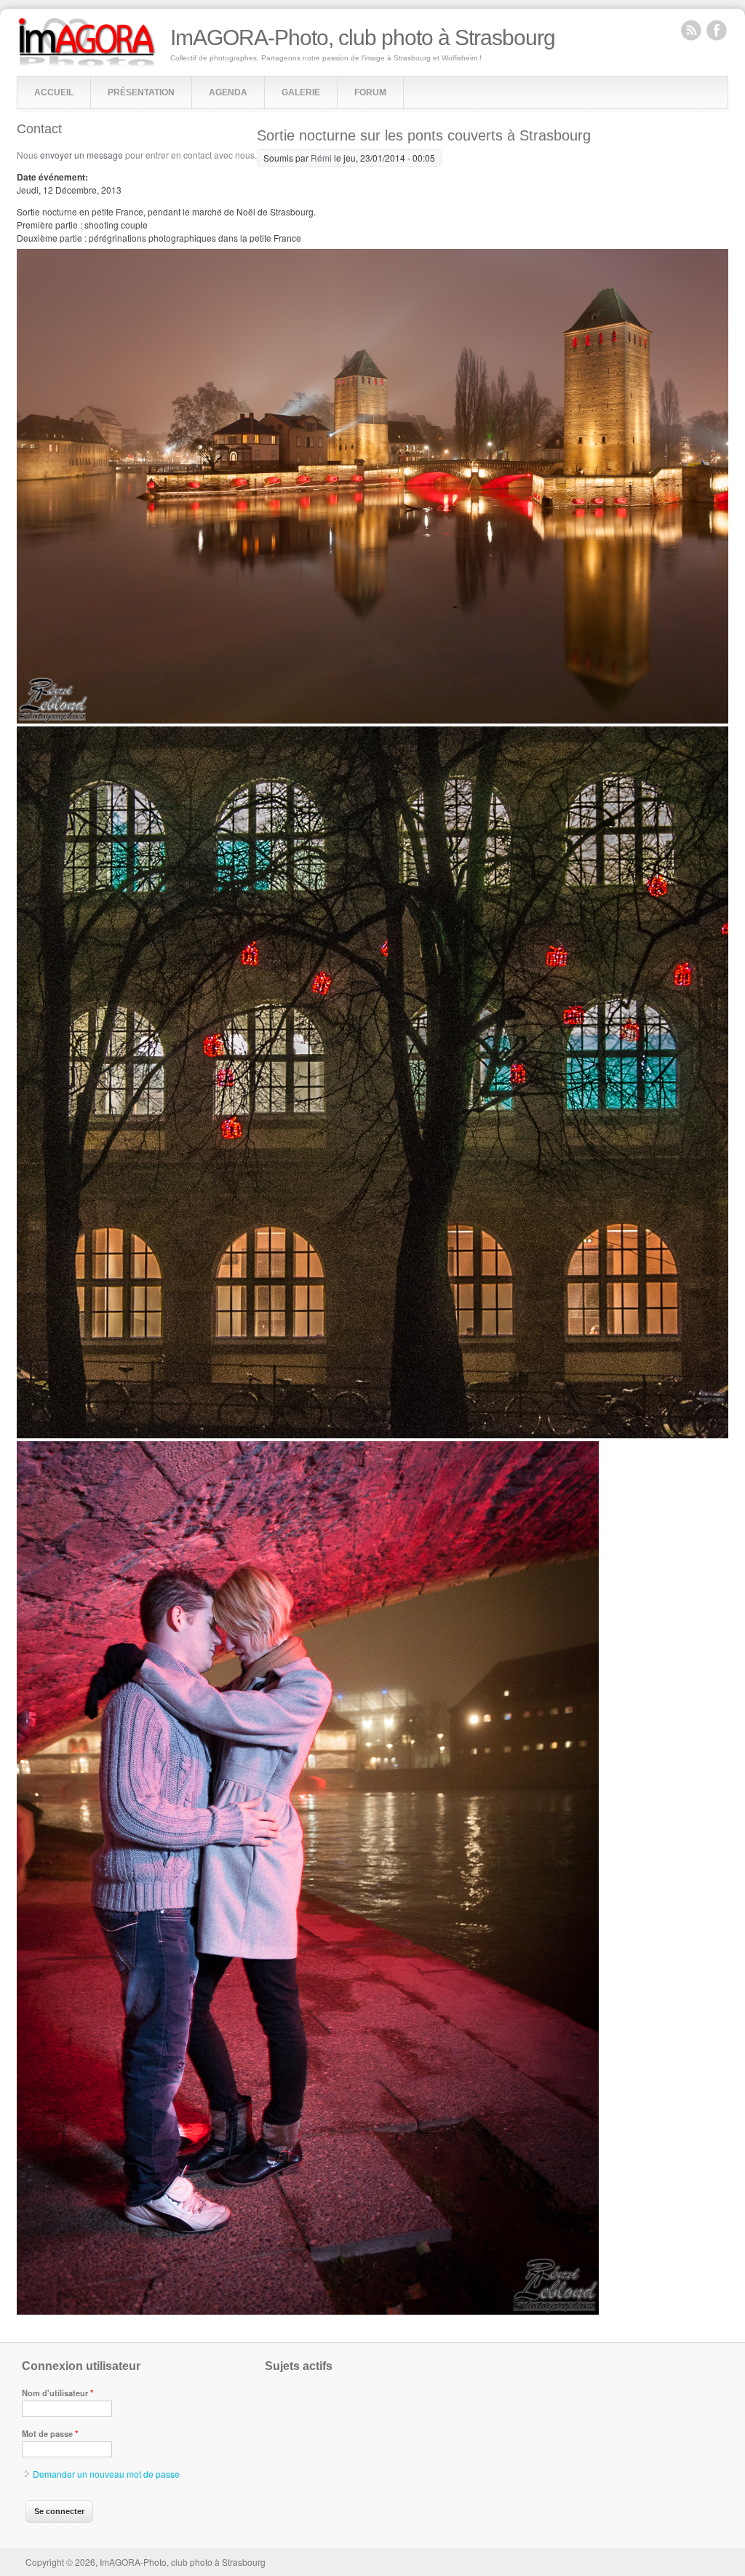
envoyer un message (81, 155)
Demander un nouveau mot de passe (106, 2474)
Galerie (301, 92)
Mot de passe (50, 2433)
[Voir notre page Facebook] (717, 30)
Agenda (228, 92)
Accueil (54, 92)
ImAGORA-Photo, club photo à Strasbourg (363, 38)
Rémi (321, 158)
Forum (370, 92)
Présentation (141, 92)
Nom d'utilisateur (57, 2393)
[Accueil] (87, 63)
